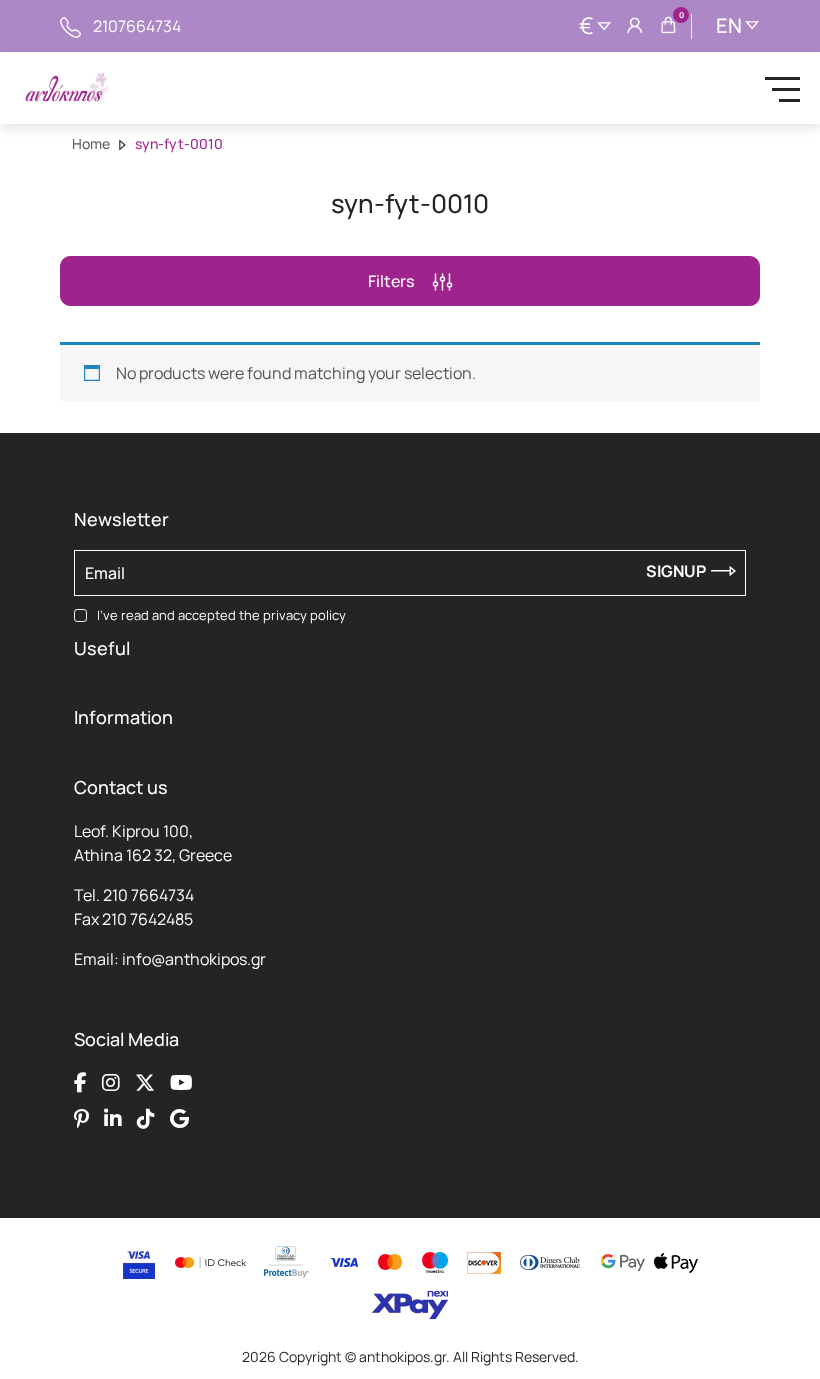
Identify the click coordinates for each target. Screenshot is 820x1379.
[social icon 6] (113, 1118)
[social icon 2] (111, 1082)
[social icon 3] (145, 1082)
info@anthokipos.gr (194, 959)
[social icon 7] (146, 1118)
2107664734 (137, 26)
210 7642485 (147, 919)
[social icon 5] (81, 1118)
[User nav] (635, 26)
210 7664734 (148, 895)
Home (91, 143)
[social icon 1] (80, 1082)
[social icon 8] (179, 1118)
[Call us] (70, 26)
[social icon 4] (181, 1082)
